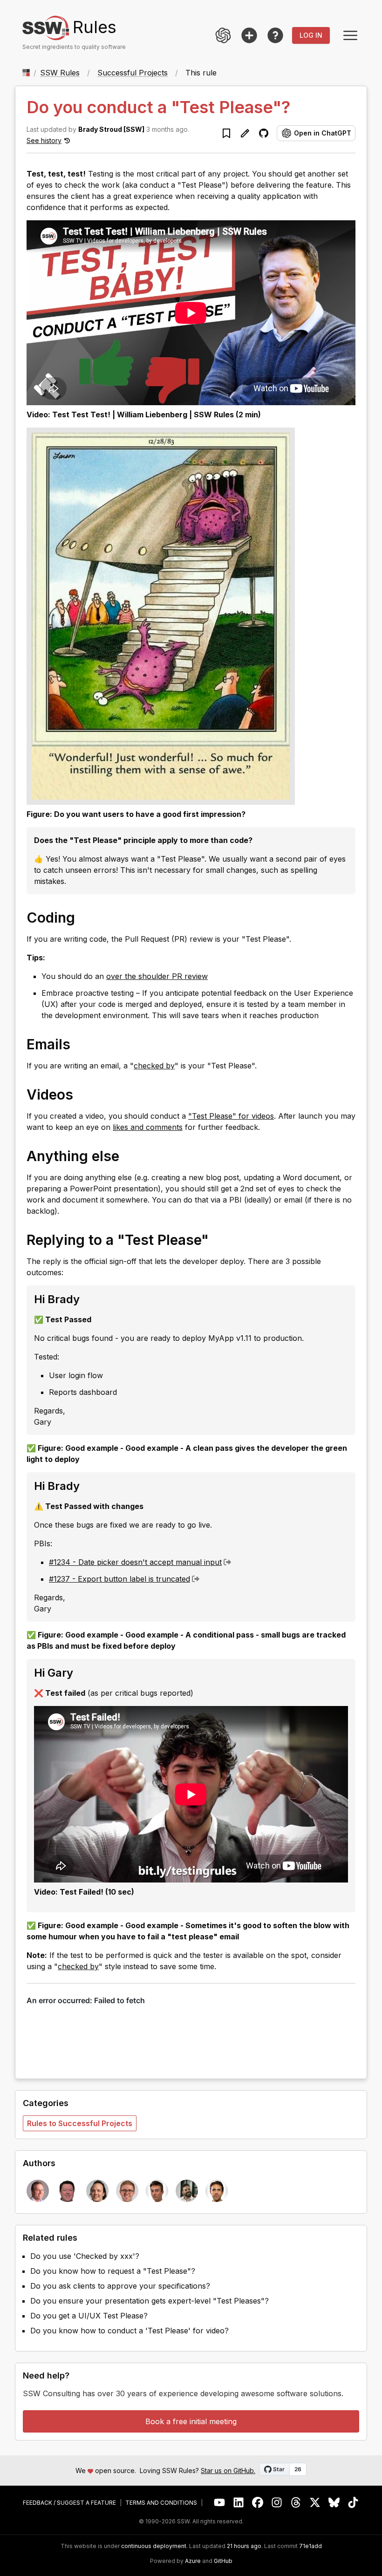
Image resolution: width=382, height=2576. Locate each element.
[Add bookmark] (226, 133)
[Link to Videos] (82, 1094)
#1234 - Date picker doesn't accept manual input (135, 1562)
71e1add (310, 2546)
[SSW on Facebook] (258, 2503)
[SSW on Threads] (296, 2503)
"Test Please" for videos (231, 1116)
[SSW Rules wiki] (275, 35)
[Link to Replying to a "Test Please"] (218, 1239)
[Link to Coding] (84, 917)
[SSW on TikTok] (353, 2503)
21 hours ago (244, 2546)
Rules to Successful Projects (80, 2123)
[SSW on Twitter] (315, 2503)
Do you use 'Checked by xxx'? (85, 2256)
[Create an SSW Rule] (249, 35)
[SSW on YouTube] (220, 2503)
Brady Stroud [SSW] (111, 129)
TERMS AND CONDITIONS (161, 2503)
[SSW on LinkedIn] (239, 2503)
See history (44, 140)
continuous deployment (154, 2546)
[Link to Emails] (80, 1044)
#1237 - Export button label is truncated (119, 1579)
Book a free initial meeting (191, 2421)
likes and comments (148, 1127)
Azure (193, 2561)
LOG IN (311, 35)
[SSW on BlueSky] (334, 2503)
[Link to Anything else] (129, 1155)
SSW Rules (60, 73)
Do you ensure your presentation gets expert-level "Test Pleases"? (150, 2301)
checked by (154, 1066)
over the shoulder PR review (157, 976)
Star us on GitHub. (228, 2471)
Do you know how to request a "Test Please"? (113, 2271)
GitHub (223, 2561)
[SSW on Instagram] (277, 2503)
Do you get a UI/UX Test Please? (89, 2316)
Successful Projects (133, 73)
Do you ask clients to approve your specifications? (120, 2286)
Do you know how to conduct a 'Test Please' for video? (130, 2331)
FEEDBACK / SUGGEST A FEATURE (69, 2503)
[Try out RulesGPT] (223, 35)
